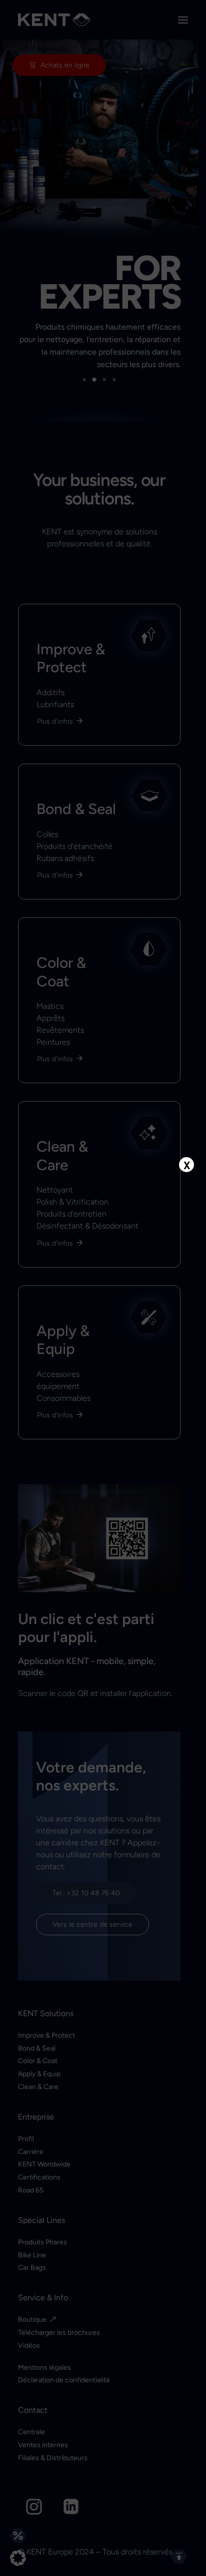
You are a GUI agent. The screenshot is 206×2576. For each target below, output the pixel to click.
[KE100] (103, 1301)
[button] (18, 2558)
